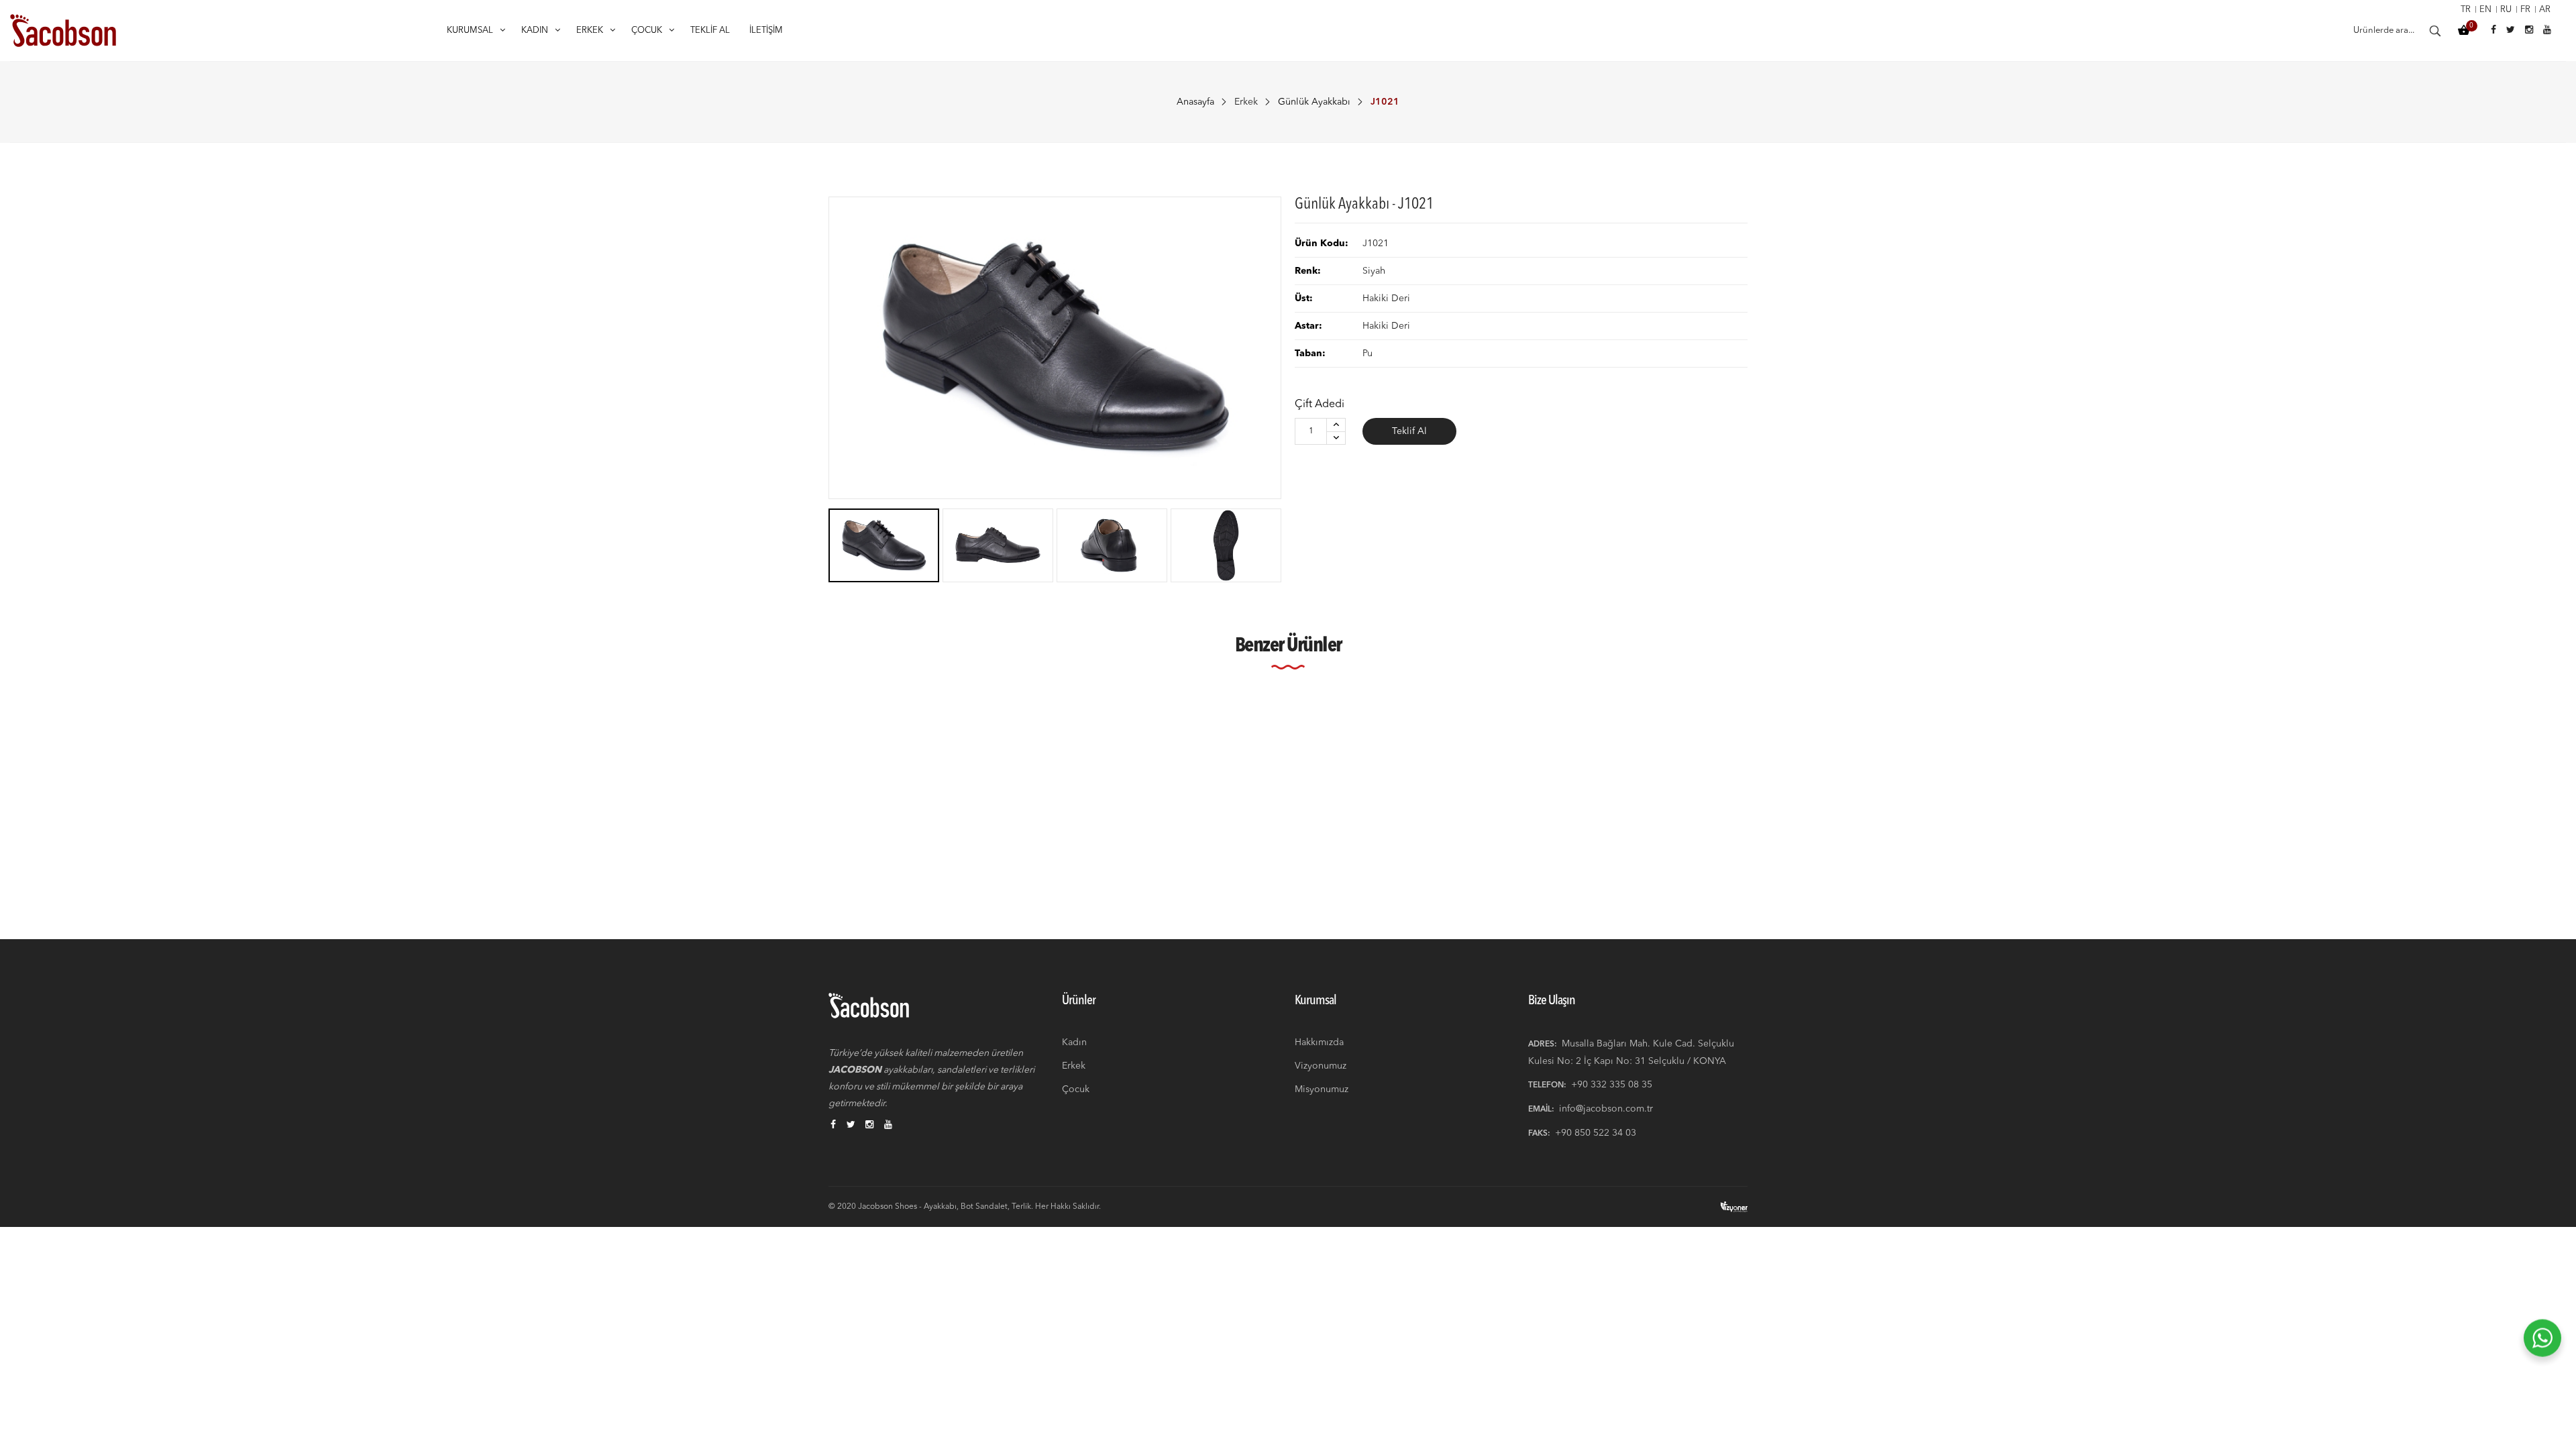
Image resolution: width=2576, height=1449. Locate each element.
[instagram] (869, 1126)
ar (2545, 10)
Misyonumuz (1322, 1089)
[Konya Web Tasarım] (1734, 1206)
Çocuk (1076, 1089)
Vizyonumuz (1321, 1066)
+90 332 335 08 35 (1612, 1085)
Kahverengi (848, 857)
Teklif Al (1409, 431)
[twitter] (851, 1126)
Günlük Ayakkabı (1314, 102)
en (2485, 10)
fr (2525, 10)
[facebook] (833, 1126)
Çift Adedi (1320, 405)
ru (2506, 10)
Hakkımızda (1319, 1042)
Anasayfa (1195, 102)
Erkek (1246, 102)
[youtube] (888, 1126)
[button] (1769, 768)
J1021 (843, 878)
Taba (1071, 857)
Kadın (1074, 1042)
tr (2466, 10)
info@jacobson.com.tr (1606, 1109)
